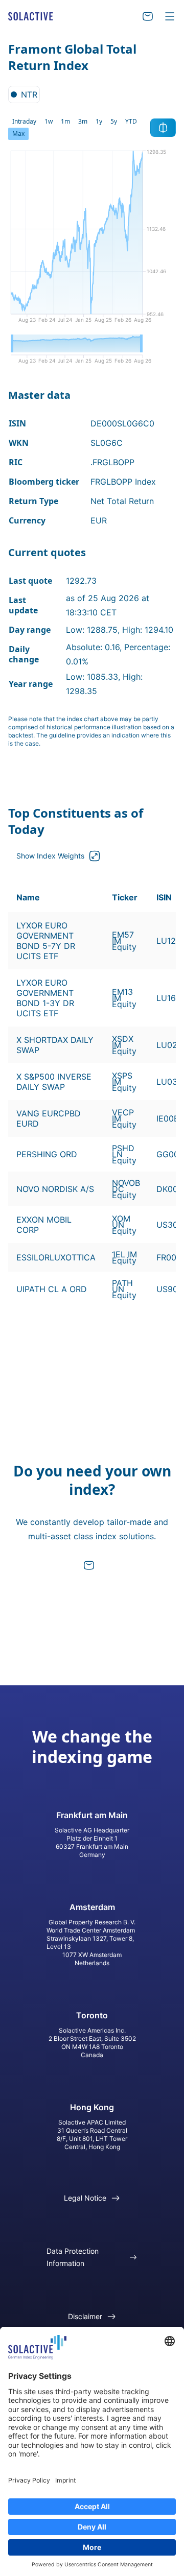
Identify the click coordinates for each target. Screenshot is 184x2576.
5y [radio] (114, 121)
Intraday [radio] (24, 121)
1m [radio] (65, 121)
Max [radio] (18, 134)
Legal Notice (85, 2198)
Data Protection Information (73, 2257)
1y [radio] (99, 121)
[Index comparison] (163, 128)
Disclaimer (85, 2316)
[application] (92, 240)
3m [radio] (83, 121)
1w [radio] (49, 121)
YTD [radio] (131, 121)
